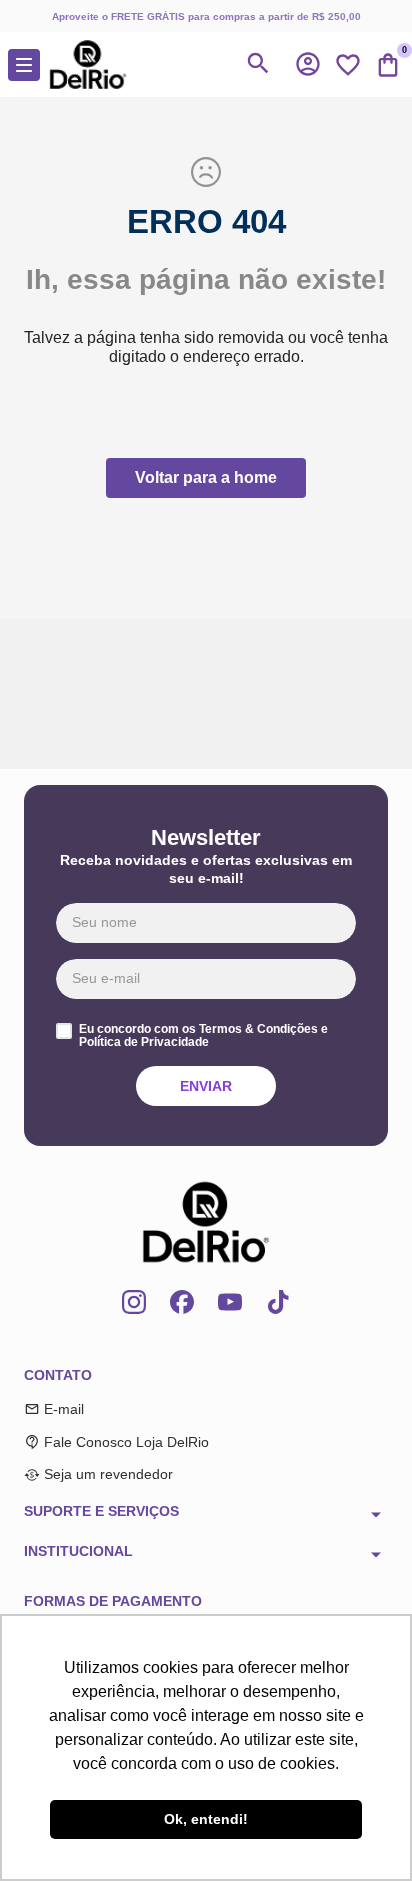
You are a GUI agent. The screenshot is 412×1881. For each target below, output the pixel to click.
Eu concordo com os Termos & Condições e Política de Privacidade (203, 1036)
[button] (308, 64)
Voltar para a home (206, 477)
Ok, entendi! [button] (206, 1819)
